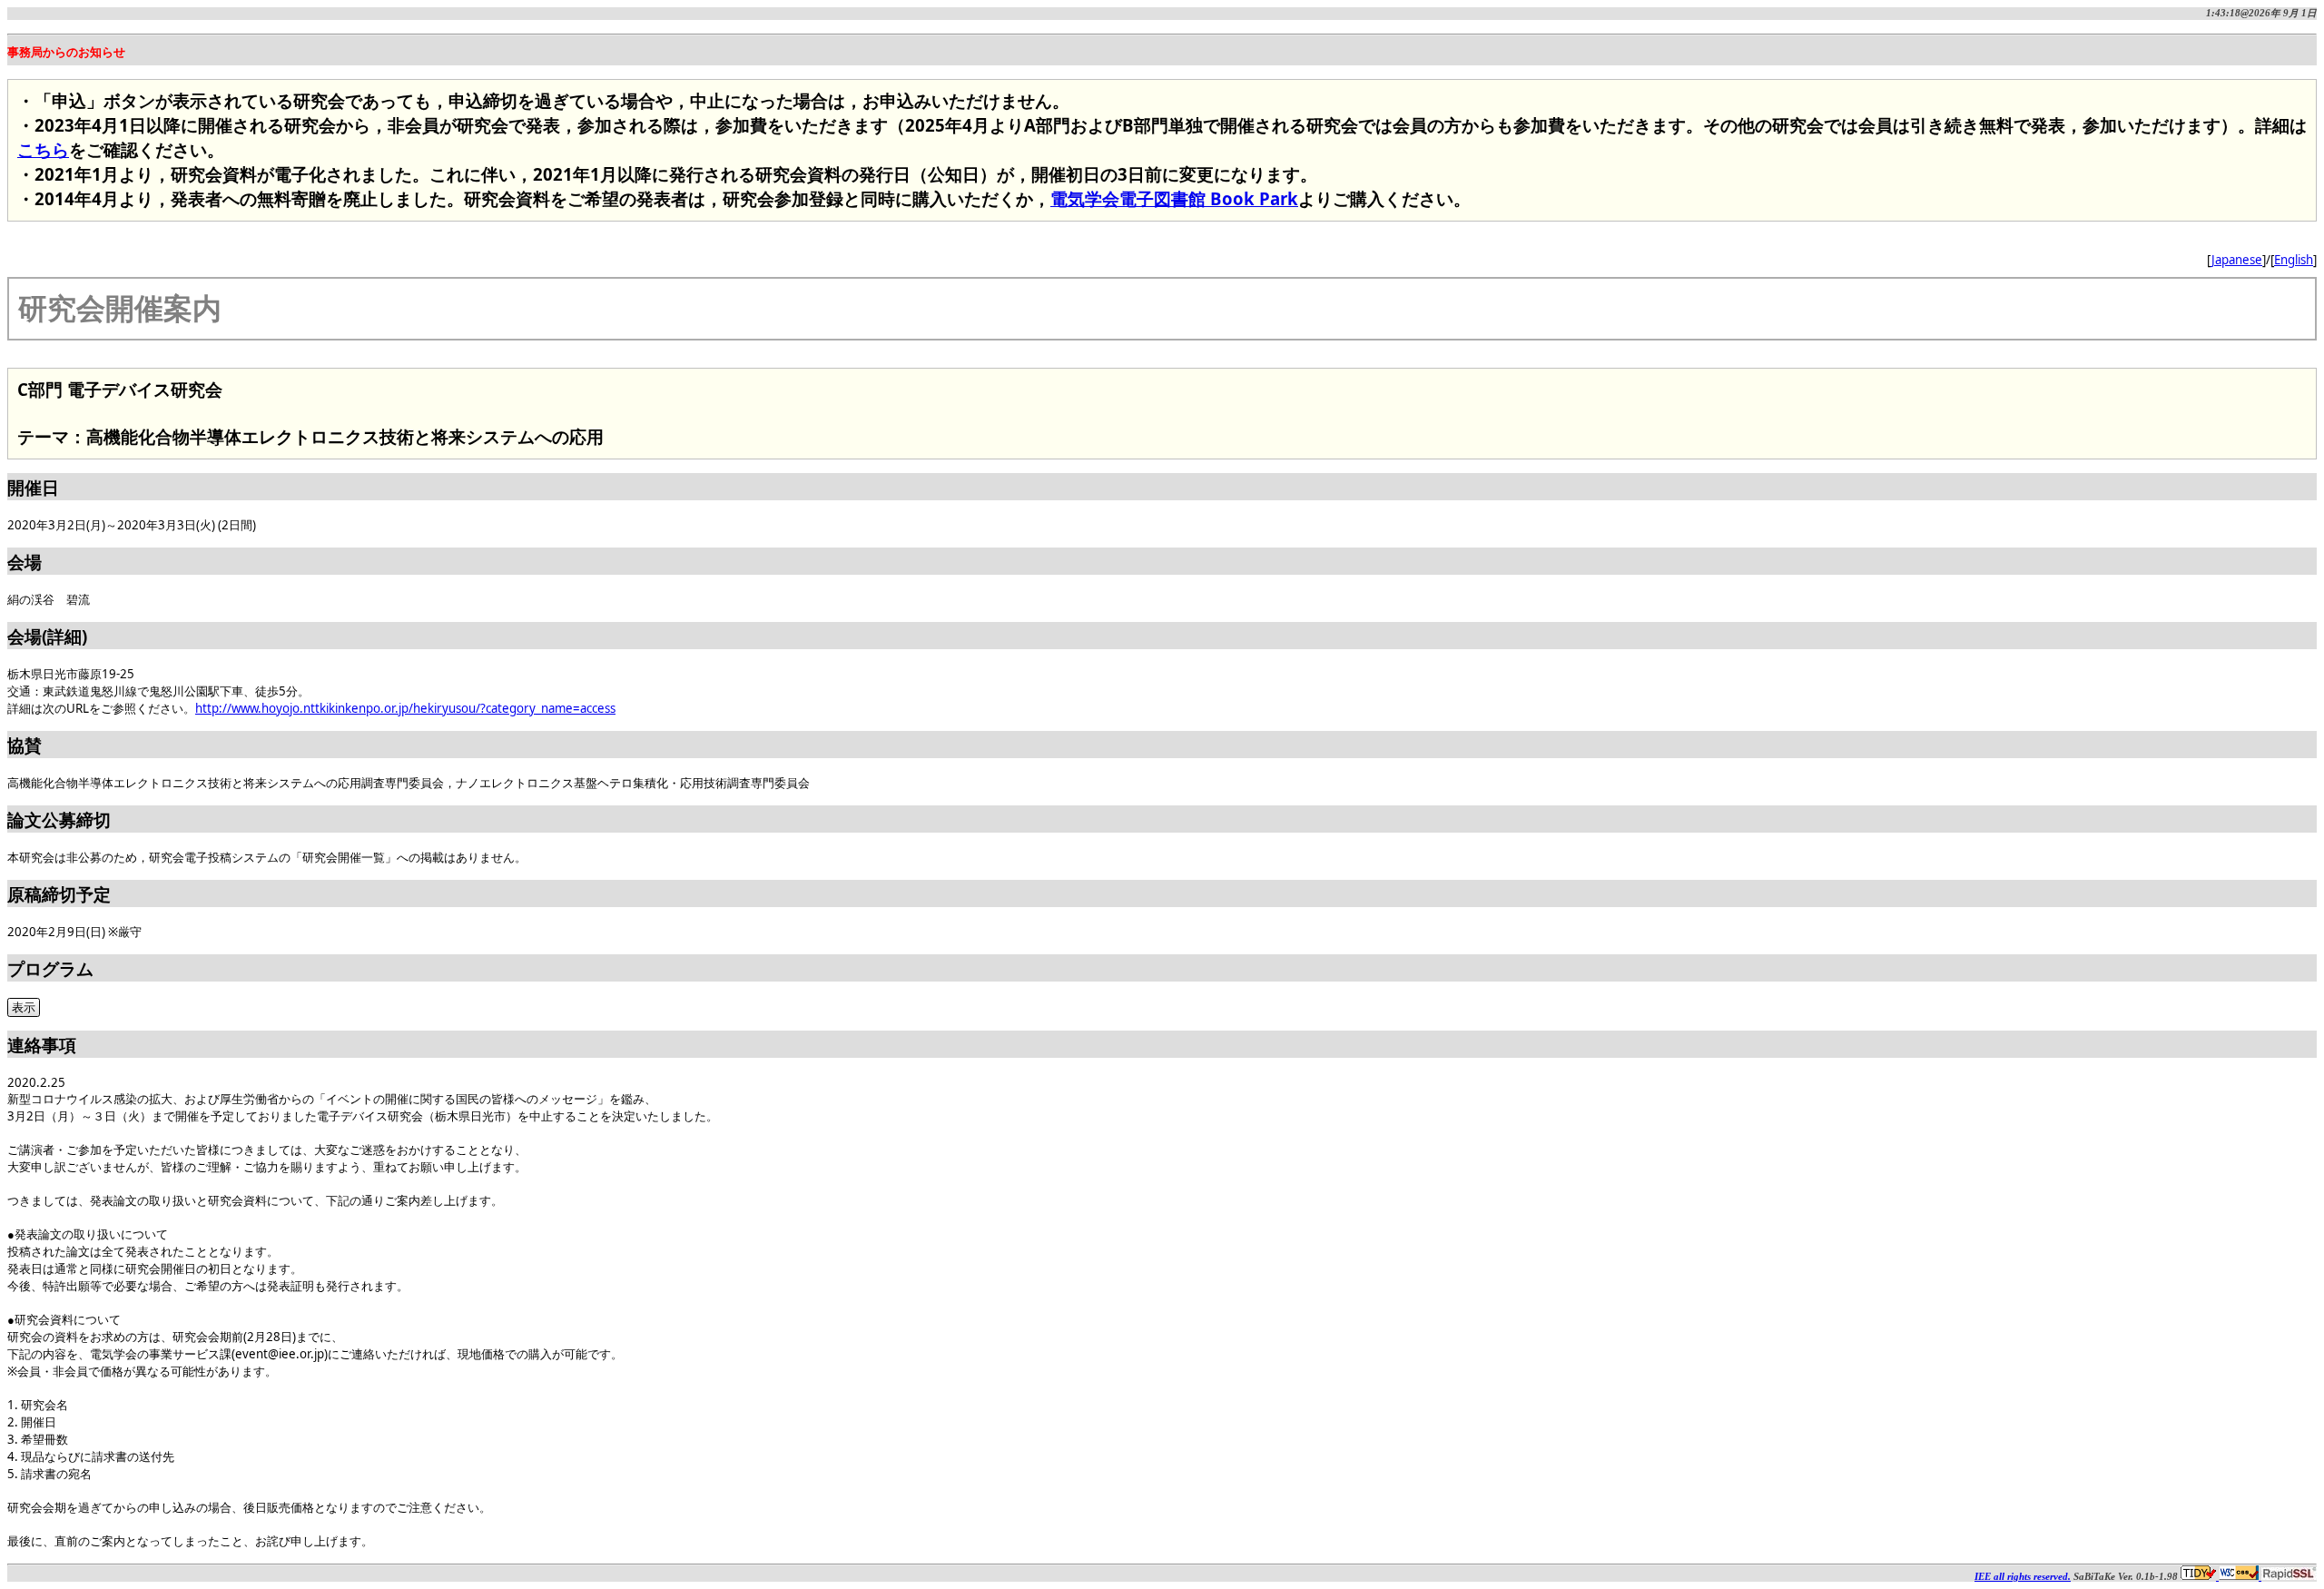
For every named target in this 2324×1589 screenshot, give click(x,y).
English (2294, 260)
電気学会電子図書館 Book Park (1174, 198)
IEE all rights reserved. (2023, 1577)
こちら (43, 149)
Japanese (2237, 260)
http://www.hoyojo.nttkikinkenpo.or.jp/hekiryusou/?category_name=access (405, 708)
